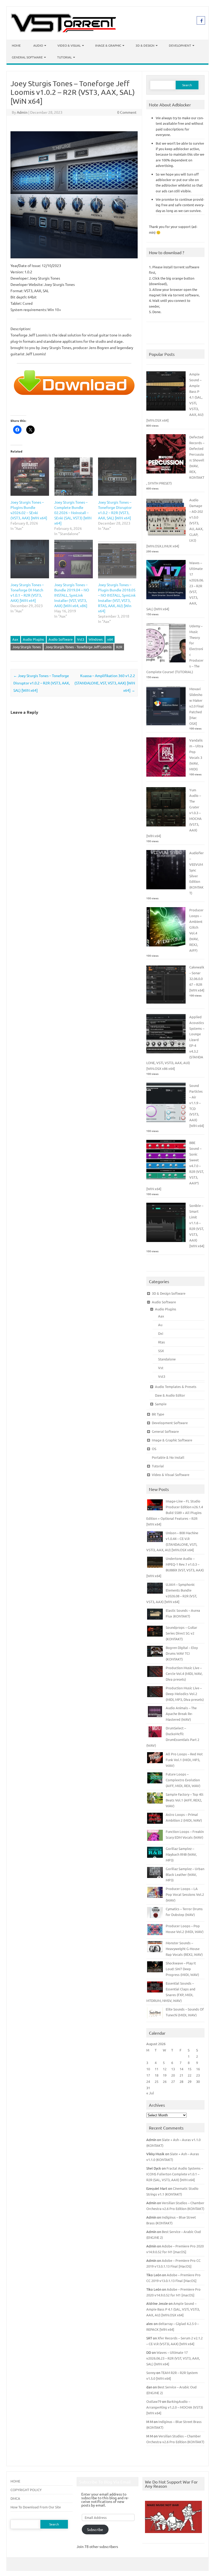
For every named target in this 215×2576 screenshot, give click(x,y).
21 (181, 2075)
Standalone (167, 1359)
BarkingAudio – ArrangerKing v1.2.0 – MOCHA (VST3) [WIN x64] (175, 2407)
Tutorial (64, 57)
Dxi (161, 1333)
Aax (15, 639)
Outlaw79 (154, 2401)
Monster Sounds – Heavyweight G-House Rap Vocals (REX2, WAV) (184, 1949)
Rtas (162, 1342)
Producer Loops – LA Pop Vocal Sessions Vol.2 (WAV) (185, 1894)
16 (198, 2069)
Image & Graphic (108, 45)
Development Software (170, 1423)
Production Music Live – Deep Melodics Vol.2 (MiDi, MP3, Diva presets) (185, 1694)
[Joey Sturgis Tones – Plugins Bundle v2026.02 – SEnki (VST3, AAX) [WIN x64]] (30, 477)
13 (173, 2069)
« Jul (150, 2093)
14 (181, 2069)
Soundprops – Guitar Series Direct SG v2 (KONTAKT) (181, 1633)
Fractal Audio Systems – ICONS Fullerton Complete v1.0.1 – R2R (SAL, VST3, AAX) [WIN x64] (175, 2174)
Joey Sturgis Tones (27, 647)
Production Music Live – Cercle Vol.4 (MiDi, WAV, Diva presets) (184, 1673)
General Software (27, 57)
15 (190, 2069)
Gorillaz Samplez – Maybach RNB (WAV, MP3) (181, 1854)
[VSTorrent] (63, 31)
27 (173, 2081)
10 (148, 2069)
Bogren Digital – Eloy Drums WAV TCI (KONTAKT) (182, 1653)
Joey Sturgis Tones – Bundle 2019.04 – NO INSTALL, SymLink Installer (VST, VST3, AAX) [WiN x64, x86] (72, 595)
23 (198, 2075)
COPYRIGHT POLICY (26, 2490)
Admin (22, 112)
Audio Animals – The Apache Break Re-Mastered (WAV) (181, 1714)
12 (165, 2069)
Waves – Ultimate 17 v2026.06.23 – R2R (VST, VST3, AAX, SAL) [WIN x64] (173, 2358)
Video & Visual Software (171, 1475)
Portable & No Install (168, 1457)
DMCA (15, 2498)
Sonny (151, 2373)
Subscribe (95, 2529)
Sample (161, 1404)
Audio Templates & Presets (176, 1387)
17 (148, 2075)
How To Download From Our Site (36, 2507)
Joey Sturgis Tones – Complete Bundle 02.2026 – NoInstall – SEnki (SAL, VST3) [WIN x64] (73, 513)
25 (157, 2081)
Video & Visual (69, 45)
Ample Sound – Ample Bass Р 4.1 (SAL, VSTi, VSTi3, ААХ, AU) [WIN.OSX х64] (173, 2309)
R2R (119, 647)
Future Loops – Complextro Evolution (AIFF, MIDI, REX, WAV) (183, 1780)
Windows (96, 639)
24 (148, 2081)
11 (157, 2069)
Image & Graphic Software (172, 1440)
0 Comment (127, 112)
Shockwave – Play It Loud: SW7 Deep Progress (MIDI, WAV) (182, 1969)
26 (165, 2081)
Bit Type (158, 1414)
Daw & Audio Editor (170, 1395)
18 (157, 2075)
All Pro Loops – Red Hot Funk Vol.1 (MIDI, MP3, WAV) (184, 1760)
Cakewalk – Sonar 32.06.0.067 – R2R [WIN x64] (197, 979)
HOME (15, 2481)
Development (180, 45)
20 (173, 2075)
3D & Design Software (169, 1293)
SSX (161, 1351)
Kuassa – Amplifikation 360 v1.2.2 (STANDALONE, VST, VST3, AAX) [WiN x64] (105, 683)
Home (16, 45)
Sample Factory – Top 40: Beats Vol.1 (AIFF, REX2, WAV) (185, 1800)
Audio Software (61, 639)
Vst (161, 1368)
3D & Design (145, 45)
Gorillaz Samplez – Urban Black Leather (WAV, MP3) (185, 1874)
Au (160, 1325)
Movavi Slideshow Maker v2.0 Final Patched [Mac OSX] (197, 706)
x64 (110, 639)
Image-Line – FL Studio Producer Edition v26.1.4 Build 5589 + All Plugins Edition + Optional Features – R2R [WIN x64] (175, 1513)
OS (154, 1449)
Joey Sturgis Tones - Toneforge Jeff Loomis (79, 647)
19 (165, 2075)
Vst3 (81, 639)
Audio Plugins (33, 639)
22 (190, 2075)
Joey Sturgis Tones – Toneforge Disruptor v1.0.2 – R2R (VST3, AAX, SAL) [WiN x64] (42, 683)
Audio (38, 45)
